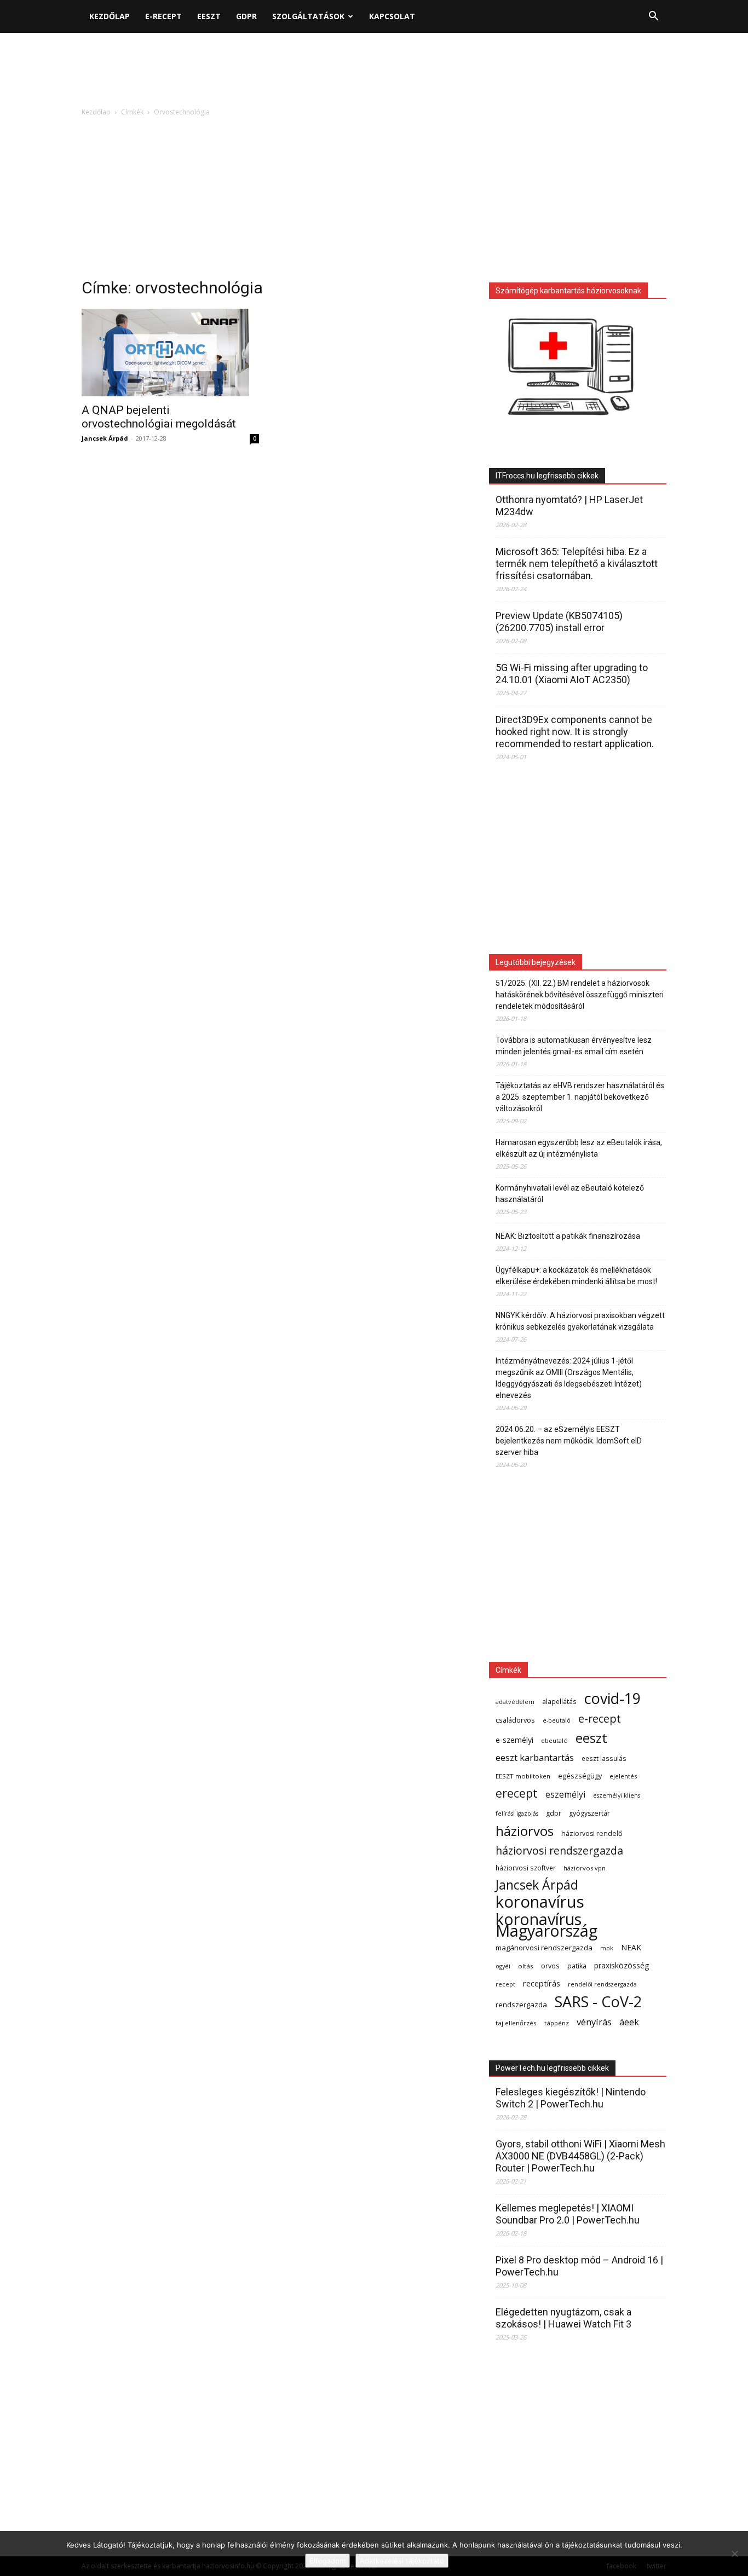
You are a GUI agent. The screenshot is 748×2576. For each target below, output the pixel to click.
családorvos (515, 1720)
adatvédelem (515, 1702)
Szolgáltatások (308, 16)
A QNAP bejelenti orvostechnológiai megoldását (159, 417)
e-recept (600, 1719)
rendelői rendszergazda (602, 1984)
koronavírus (540, 1902)
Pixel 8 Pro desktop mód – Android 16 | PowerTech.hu (579, 2266)
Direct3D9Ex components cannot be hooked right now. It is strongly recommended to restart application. (575, 732)
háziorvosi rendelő (592, 1833)
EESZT (209, 16)
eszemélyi (565, 1795)
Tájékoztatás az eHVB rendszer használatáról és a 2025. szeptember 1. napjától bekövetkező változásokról (580, 1097)
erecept (517, 1793)
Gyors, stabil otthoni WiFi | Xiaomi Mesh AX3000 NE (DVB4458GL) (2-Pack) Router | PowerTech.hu (580, 2156)
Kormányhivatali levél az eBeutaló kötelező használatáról (570, 1194)
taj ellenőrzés (516, 2023)
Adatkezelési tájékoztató (402, 2561)
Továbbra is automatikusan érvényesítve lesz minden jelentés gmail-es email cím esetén (574, 1046)
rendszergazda (521, 2005)
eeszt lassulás (604, 1758)
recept (505, 1984)
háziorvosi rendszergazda (559, 1850)
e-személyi (514, 1740)
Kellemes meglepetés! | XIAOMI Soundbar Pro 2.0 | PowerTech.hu (568, 2214)
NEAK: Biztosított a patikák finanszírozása (568, 1236)
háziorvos (525, 1831)
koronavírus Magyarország (546, 1925)
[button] (653, 17)
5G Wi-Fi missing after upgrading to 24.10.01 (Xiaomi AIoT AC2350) (572, 674)
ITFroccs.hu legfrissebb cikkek (547, 476)
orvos (550, 1966)
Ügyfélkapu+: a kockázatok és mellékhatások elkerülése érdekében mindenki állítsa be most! (576, 1276)
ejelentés (623, 1776)
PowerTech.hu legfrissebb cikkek (552, 2068)
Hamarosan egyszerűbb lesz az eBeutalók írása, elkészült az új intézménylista (579, 1148)
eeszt (591, 1738)
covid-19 (612, 1698)
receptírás (542, 1983)
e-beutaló (557, 1720)
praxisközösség (622, 1965)
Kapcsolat (392, 16)
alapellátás (559, 1701)
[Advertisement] (374, 71)
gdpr (554, 1813)
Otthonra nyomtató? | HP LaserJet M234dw (569, 506)
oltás (526, 1966)
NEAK (631, 1947)
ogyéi (503, 1966)
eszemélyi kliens (617, 1795)
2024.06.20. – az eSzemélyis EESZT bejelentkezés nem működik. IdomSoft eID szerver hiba (569, 1441)
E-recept (163, 16)
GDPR (246, 16)
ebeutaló (554, 1740)
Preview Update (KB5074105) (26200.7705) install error (559, 622)
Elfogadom (327, 2561)
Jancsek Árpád (105, 438)
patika (577, 1966)
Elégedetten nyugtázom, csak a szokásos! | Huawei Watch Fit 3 (563, 2318)
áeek (629, 2022)
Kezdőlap (110, 16)
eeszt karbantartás (535, 1757)
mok (607, 1948)
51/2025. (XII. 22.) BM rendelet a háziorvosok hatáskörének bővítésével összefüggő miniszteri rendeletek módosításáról (580, 995)
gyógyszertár (589, 1813)
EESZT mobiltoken (523, 1776)
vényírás (594, 2022)
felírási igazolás (517, 1813)
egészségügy (580, 1776)
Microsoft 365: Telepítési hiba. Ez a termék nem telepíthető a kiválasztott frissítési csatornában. (577, 564)
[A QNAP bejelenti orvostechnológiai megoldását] (170, 353)
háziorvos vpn (585, 1868)
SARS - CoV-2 (598, 2002)
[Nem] (734, 2554)
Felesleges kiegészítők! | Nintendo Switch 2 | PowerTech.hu (571, 2098)
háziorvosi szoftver (526, 1868)
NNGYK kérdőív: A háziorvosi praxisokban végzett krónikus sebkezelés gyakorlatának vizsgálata (580, 1321)
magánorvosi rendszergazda (544, 1948)
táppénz (557, 2023)
